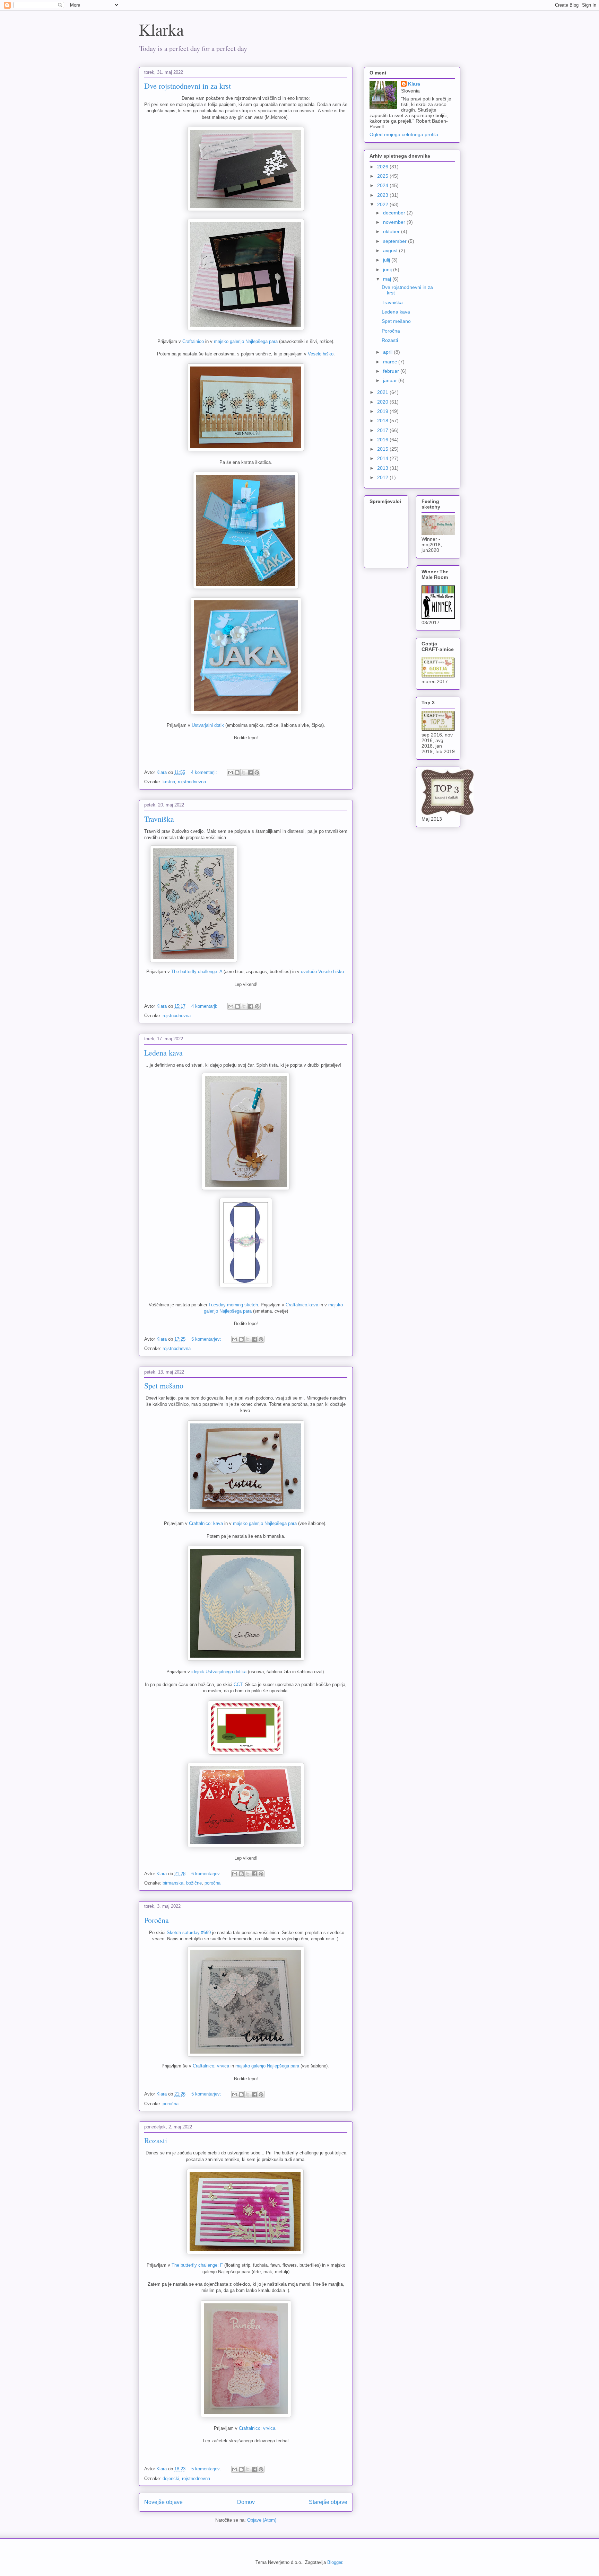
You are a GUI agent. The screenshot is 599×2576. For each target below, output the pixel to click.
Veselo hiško (321, 354)
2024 (383, 185)
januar (391, 380)
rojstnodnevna (192, 782)
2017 (383, 430)
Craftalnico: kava (206, 1523)
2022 (383, 204)
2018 (383, 421)
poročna (212, 1883)
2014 (383, 458)
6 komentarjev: (207, 1874)
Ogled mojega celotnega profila (404, 134)
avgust (391, 250)
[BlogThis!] (237, 773)
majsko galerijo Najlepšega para (246, 341)
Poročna (157, 1920)
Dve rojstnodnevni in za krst (188, 86)
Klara (414, 84)
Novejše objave (163, 2502)
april (388, 352)
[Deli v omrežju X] (244, 773)
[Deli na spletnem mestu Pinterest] (257, 773)
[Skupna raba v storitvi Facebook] (250, 773)
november (395, 222)
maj (388, 279)
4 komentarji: (205, 772)
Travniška (159, 819)
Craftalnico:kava (301, 1305)
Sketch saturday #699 (189, 1933)
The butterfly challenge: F (197, 2265)
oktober (392, 231)
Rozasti (156, 2140)
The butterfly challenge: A (197, 972)
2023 (383, 195)
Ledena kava (163, 1053)
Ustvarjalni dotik (208, 725)
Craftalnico (193, 341)
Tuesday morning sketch (232, 1305)
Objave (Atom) (262, 2520)
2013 (383, 468)
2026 (383, 167)
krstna (169, 782)
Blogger (335, 2562)
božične (194, 1883)
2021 (383, 392)
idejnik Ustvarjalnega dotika (219, 1672)
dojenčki (171, 2478)
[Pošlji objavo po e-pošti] (231, 773)
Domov (246, 2502)
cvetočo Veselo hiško (322, 972)
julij (387, 260)
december (395, 213)
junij (388, 270)
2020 (383, 402)
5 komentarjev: (207, 1339)
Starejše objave (328, 2502)
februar (392, 371)
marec (391, 362)
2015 (383, 449)
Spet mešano (164, 1386)
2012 (383, 477)
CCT (238, 1684)
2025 (383, 176)
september (396, 241)
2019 (383, 411)
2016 (383, 440)
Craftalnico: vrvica (211, 2066)
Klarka (161, 29)
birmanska (173, 1883)
